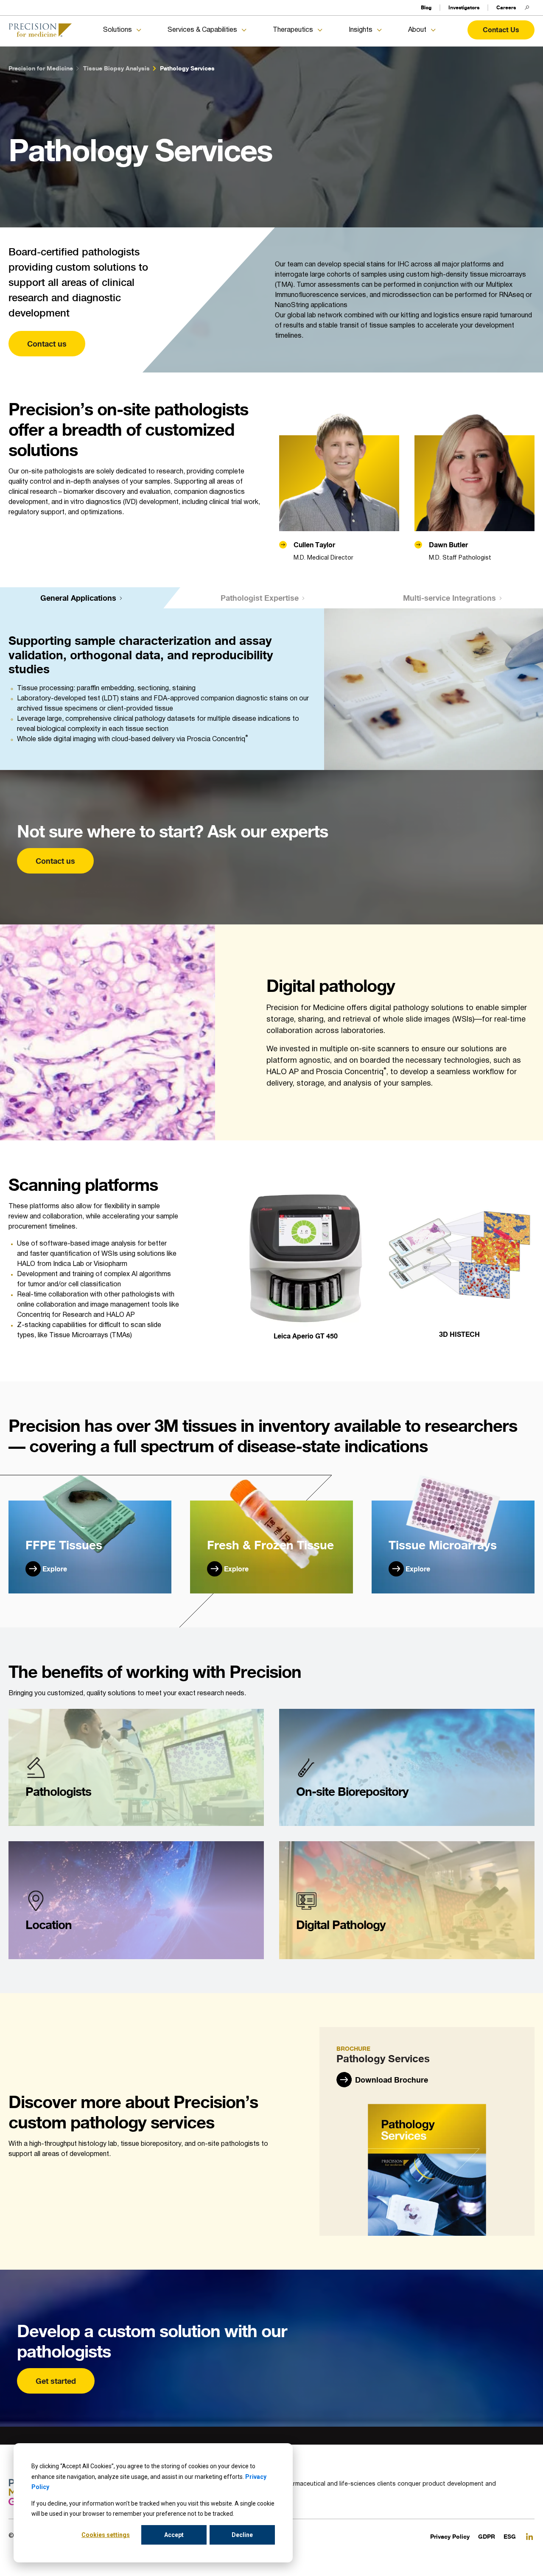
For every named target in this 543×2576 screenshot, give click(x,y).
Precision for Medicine (41, 68)
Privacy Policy (450, 2536)
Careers (506, 7)
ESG (510, 2536)
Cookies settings (106, 2535)
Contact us (47, 344)
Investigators (464, 7)
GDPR (487, 2536)
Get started (56, 2381)
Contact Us (501, 30)
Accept (174, 2535)
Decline (242, 2535)
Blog (426, 7)
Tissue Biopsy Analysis (116, 68)
